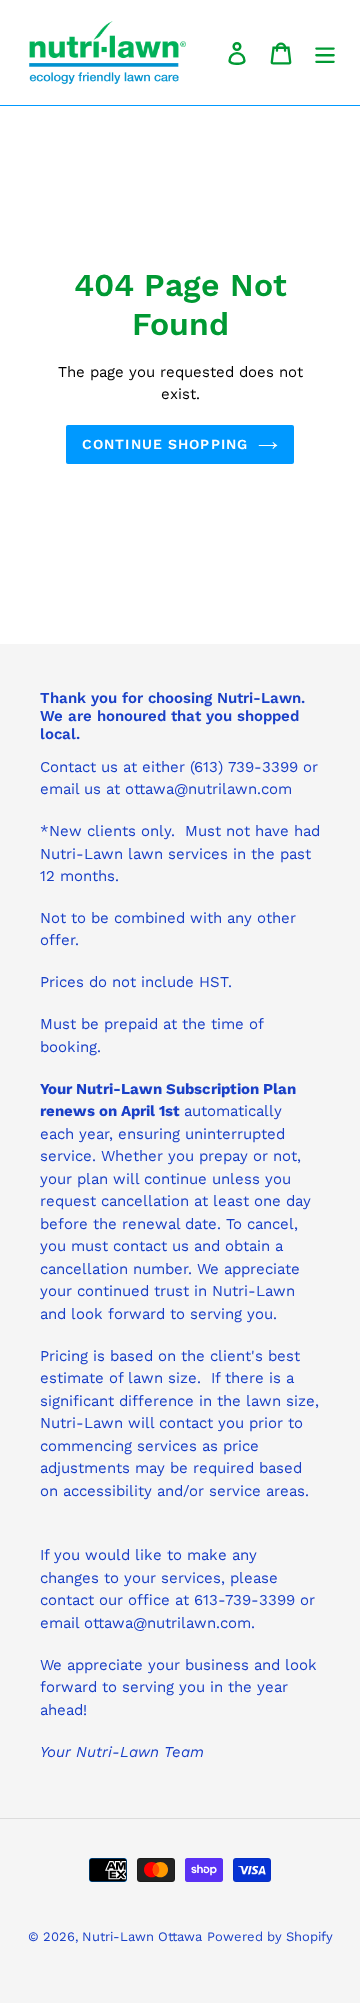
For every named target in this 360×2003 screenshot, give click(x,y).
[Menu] (325, 52)
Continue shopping (165, 444)
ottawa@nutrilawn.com (167, 1623)
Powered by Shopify (270, 1936)
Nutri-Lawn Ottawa (142, 1936)
